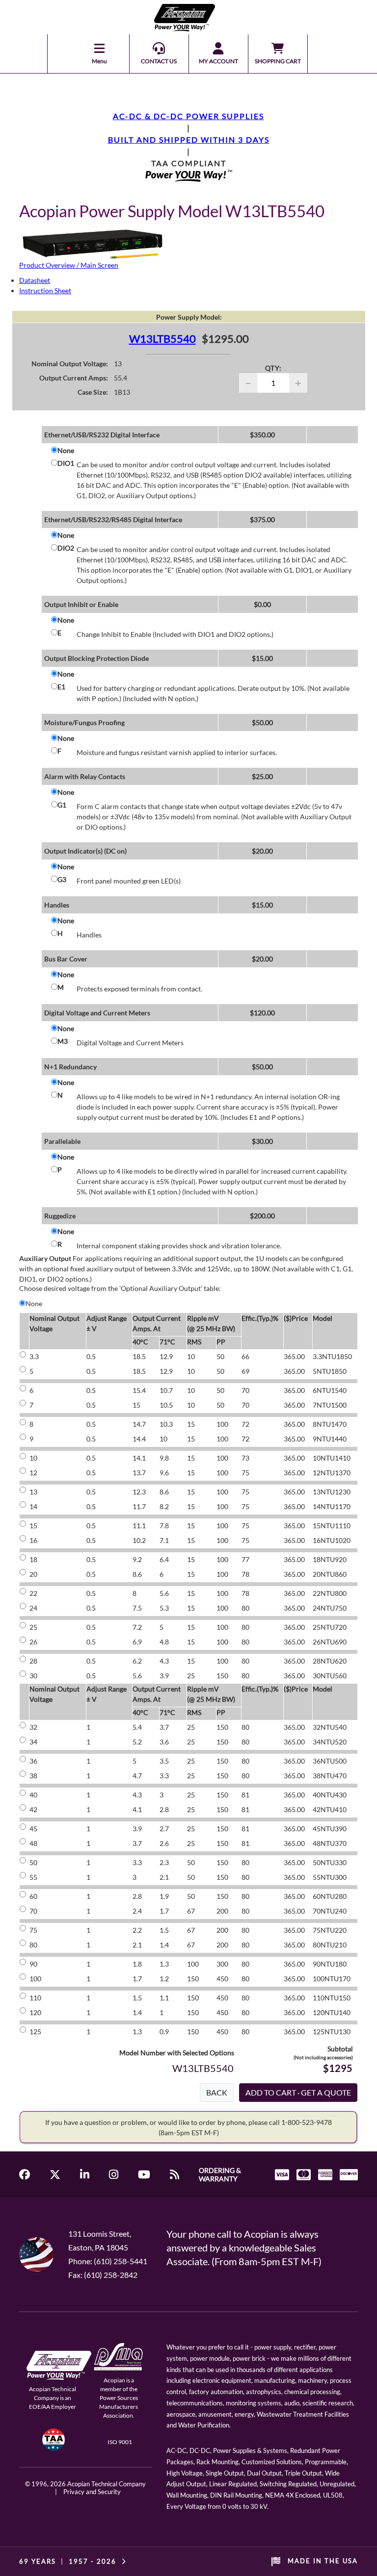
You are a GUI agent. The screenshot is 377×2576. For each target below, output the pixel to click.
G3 (62, 879)
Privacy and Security (92, 2492)
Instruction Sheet (45, 290)
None (66, 450)
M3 (63, 1041)
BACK (217, 2092)
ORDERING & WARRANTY (220, 2174)
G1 (62, 805)
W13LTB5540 (162, 339)
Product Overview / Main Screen (69, 265)
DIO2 (66, 548)
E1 (61, 687)
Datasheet (35, 280)
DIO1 (66, 463)
